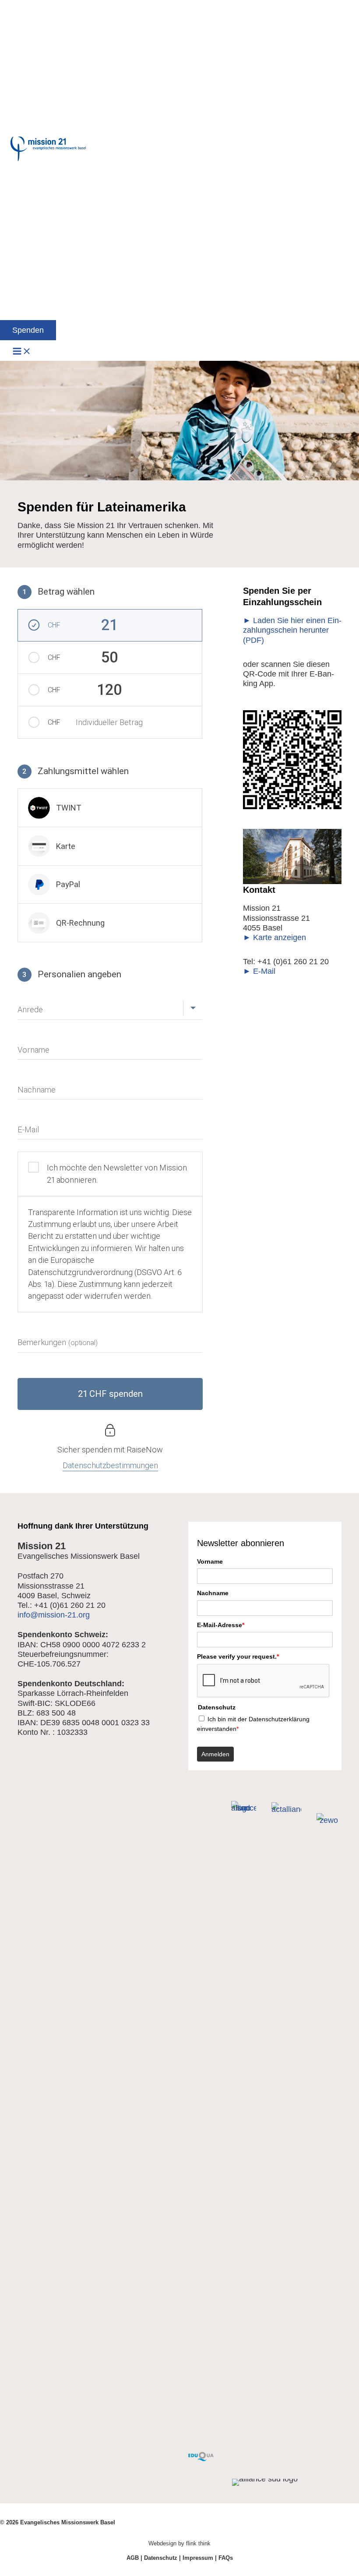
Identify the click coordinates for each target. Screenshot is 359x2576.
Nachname (213, 1593)
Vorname (210, 1561)
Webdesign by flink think (179, 2543)
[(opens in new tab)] (201, 2458)
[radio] (110, 808)
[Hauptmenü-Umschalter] (22, 352)
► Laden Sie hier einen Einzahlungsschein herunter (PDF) (292, 630)
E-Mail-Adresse (221, 1625)
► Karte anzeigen (275, 937)
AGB (133, 2558)
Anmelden (215, 1754)
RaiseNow (145, 1450)
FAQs (226, 2558)
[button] (28, 330)
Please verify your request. (238, 1656)
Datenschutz (161, 2558)
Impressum (198, 2558)
